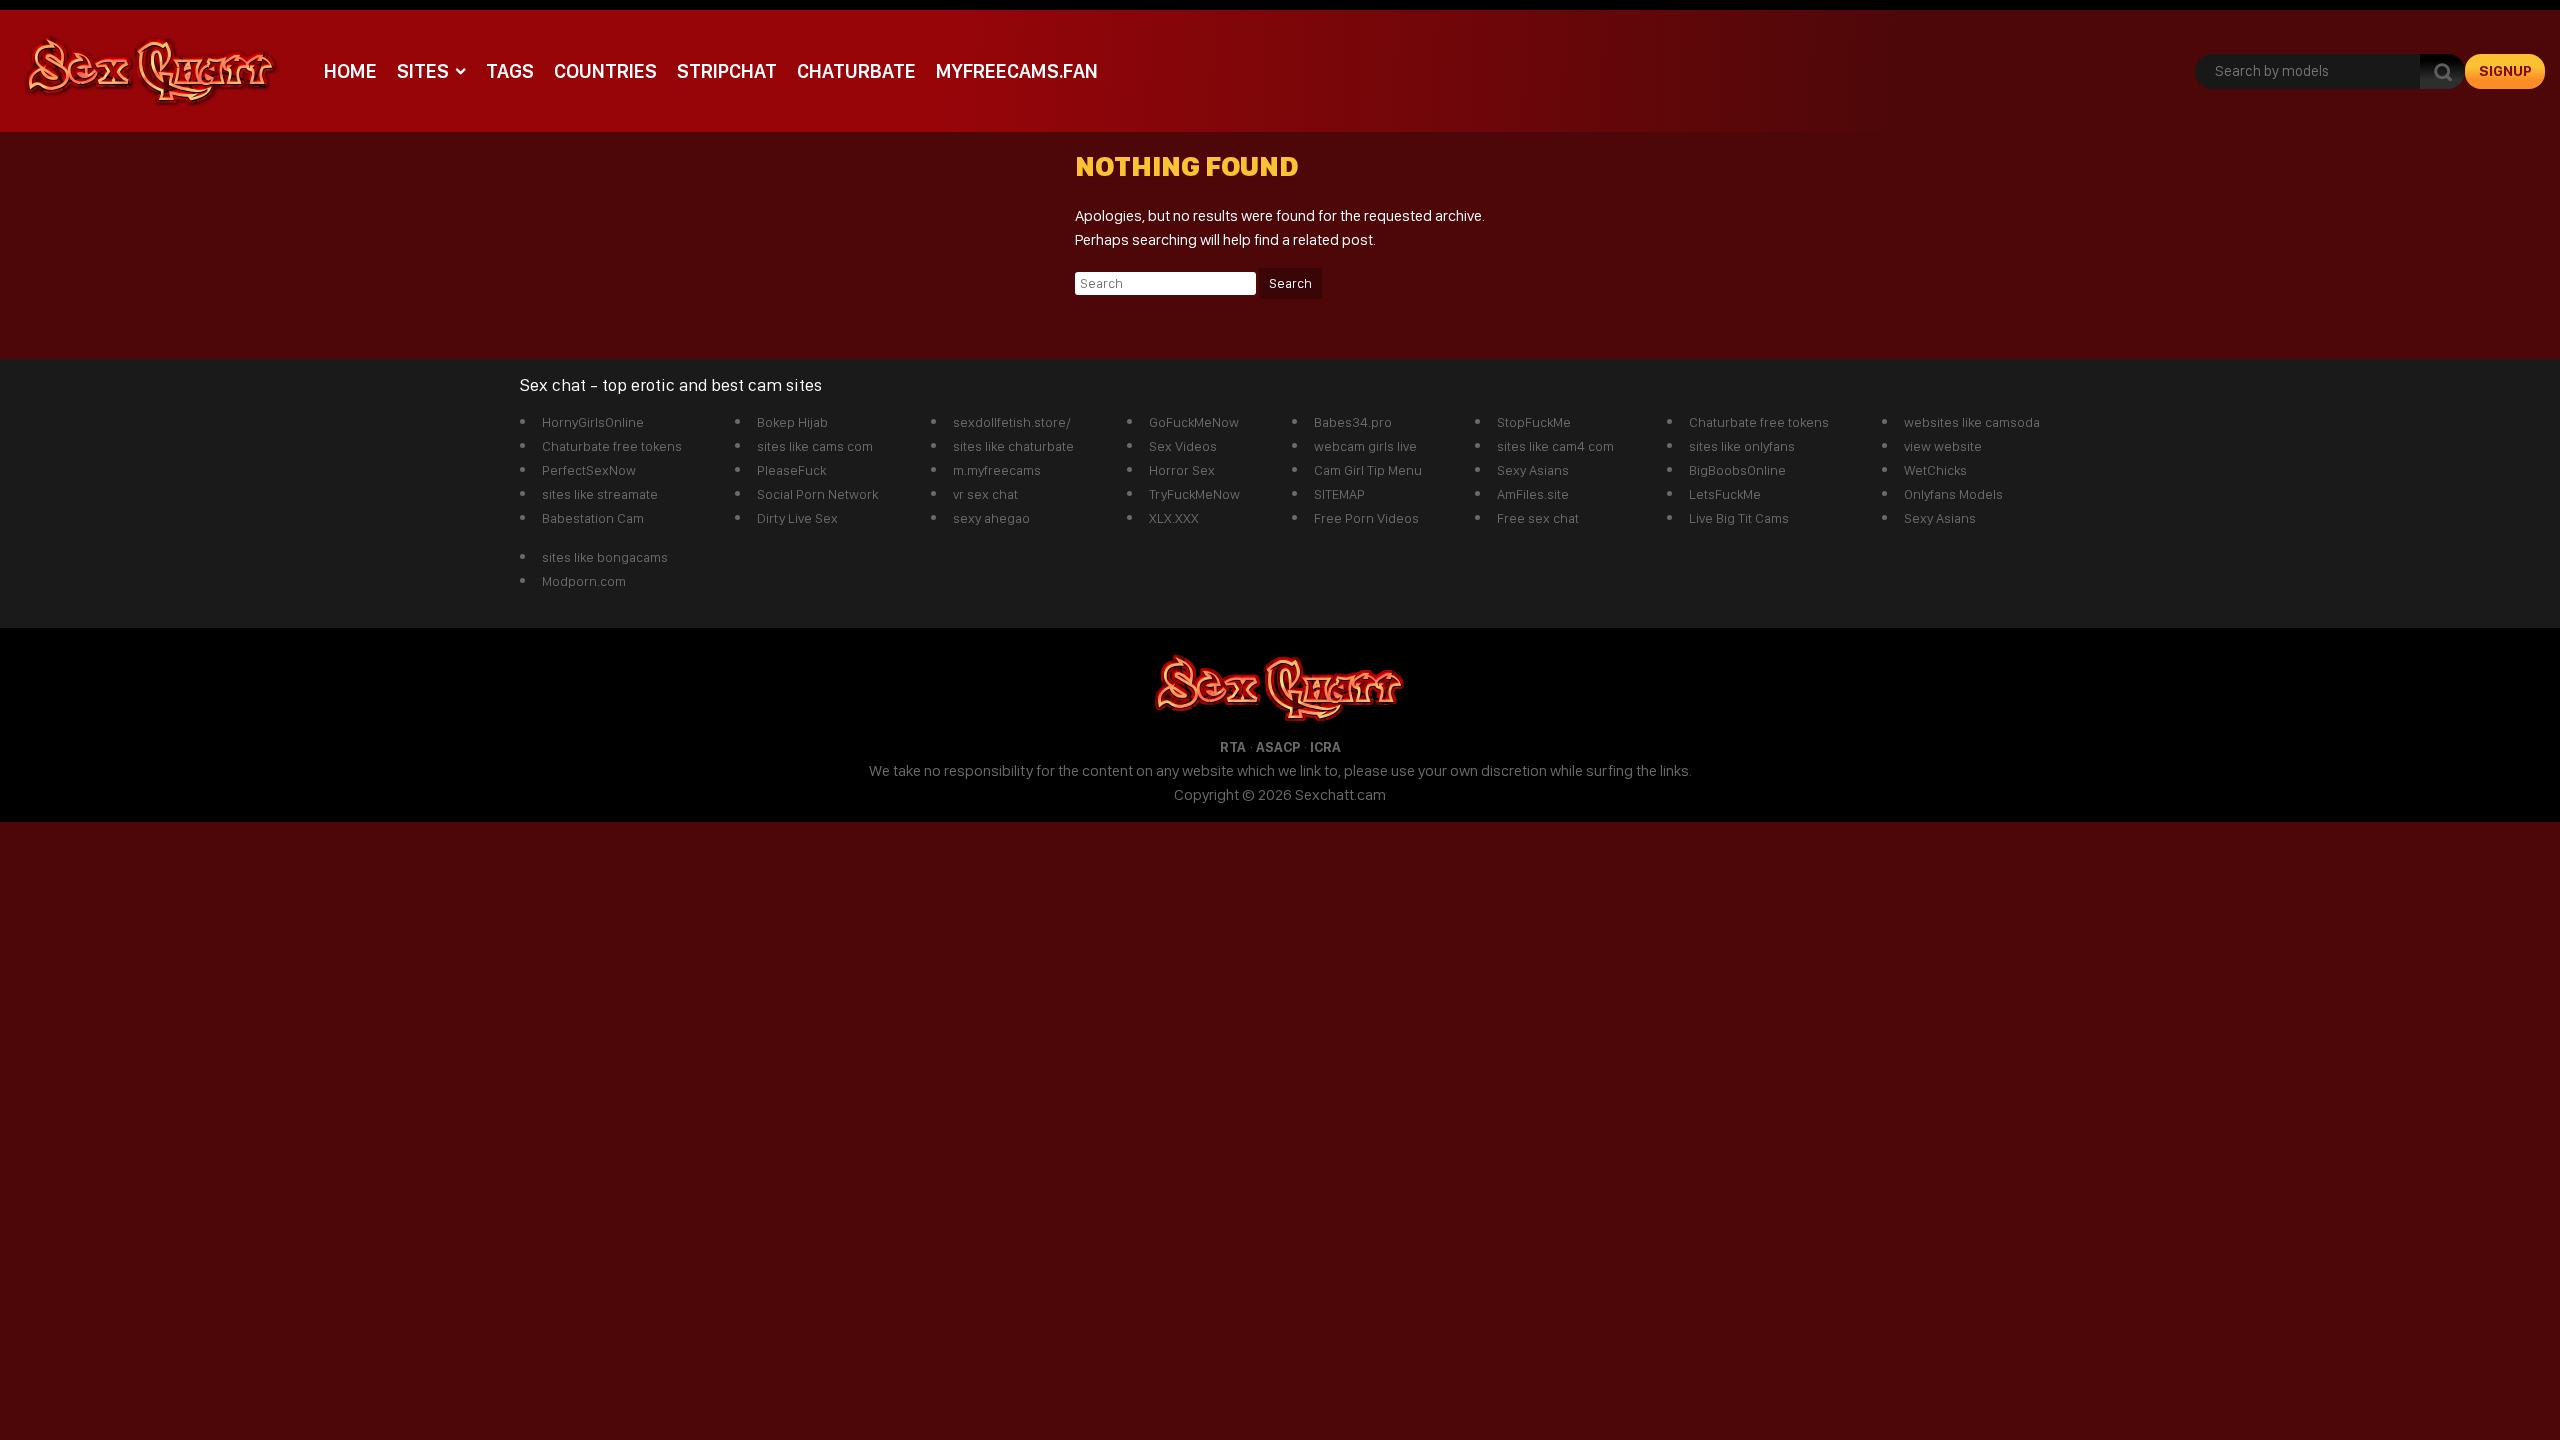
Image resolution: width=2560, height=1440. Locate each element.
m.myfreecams (997, 470)
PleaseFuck (791, 470)
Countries (605, 71)
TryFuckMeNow (1194, 494)
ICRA (1325, 747)
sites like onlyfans (1742, 446)
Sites (423, 71)
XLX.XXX (1174, 518)
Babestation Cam (593, 518)
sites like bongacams (605, 557)
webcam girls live (1365, 446)
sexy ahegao (991, 518)
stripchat (727, 71)
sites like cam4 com (1555, 446)
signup (2505, 71)
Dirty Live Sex (797, 518)
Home (350, 71)
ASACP (1278, 747)
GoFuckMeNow (1194, 422)
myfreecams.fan (1017, 71)
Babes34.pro (1353, 422)
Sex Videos (1183, 446)
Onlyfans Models (1953, 494)
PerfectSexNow (589, 470)
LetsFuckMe (1725, 494)
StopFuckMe (1534, 422)
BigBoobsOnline (1737, 470)
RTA (1233, 747)
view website (1943, 446)
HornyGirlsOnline (593, 422)
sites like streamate (600, 494)
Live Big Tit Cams (1739, 518)
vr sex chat (985, 494)
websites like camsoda (1972, 422)
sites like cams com (815, 446)
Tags (510, 71)
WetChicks (1935, 470)
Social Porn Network (817, 494)
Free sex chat (1538, 518)
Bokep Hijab (792, 422)
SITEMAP (1339, 494)
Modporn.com (584, 581)
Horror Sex (1182, 470)
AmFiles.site (1533, 494)
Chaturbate (856, 71)
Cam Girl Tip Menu (1368, 470)
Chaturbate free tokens (612, 446)
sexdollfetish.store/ (1012, 422)
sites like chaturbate (1013, 446)
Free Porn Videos (1366, 518)
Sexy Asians (1533, 470)
